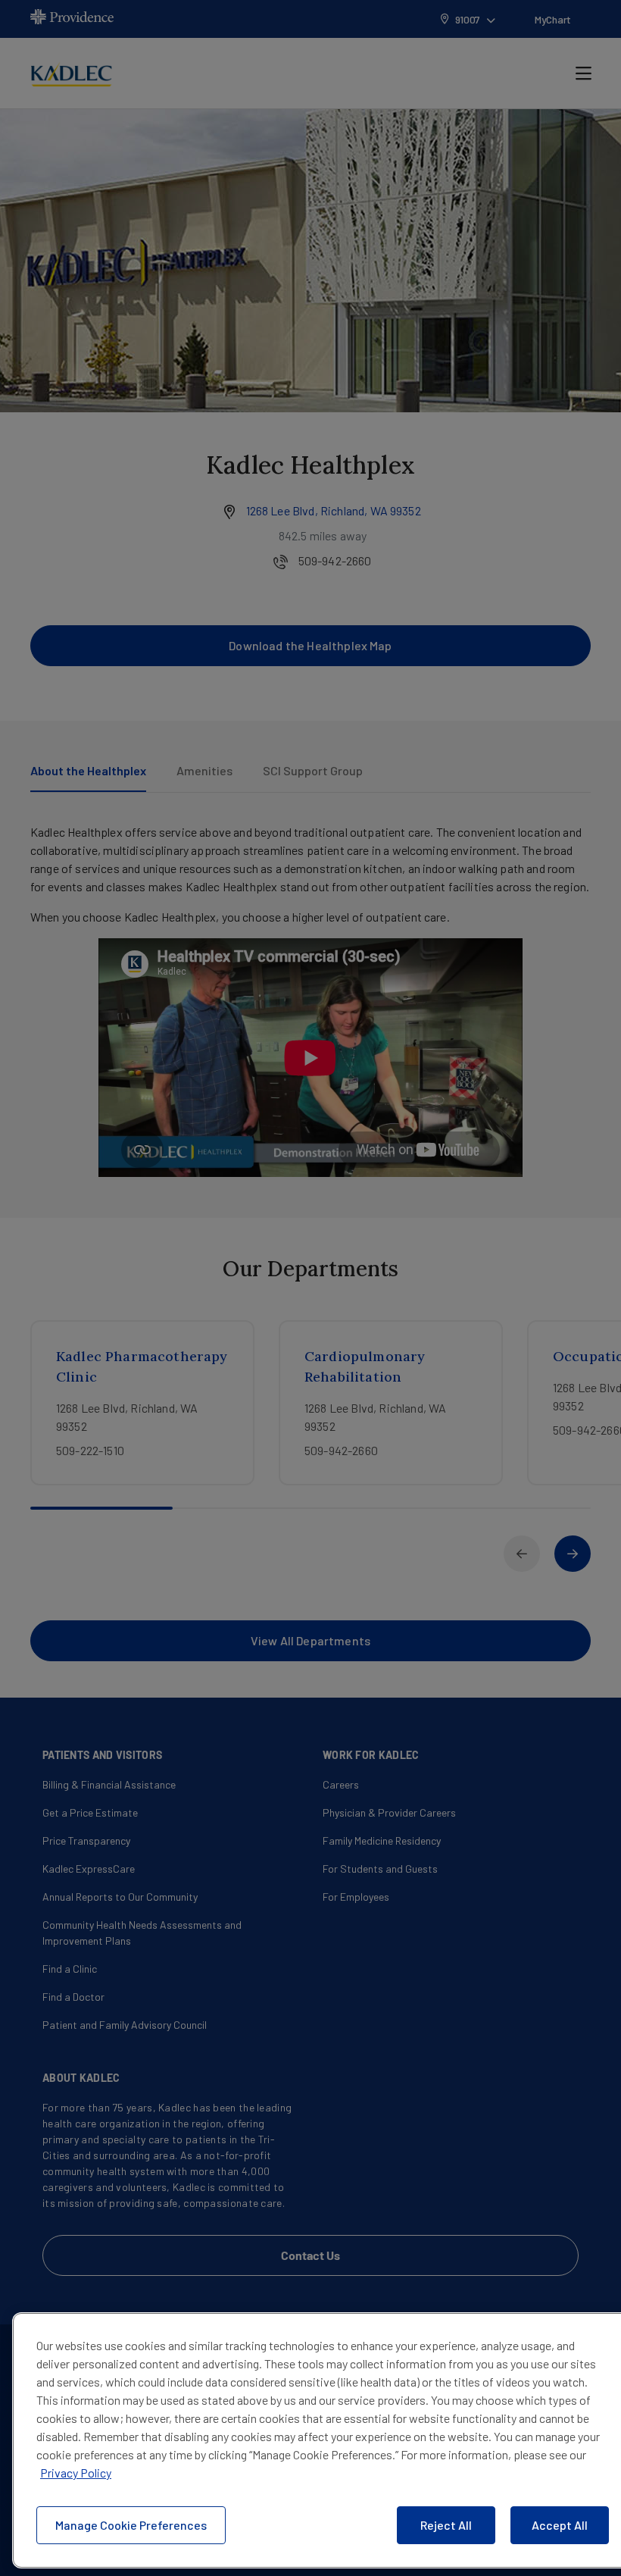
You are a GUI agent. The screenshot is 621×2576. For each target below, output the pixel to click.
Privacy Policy (76, 2473)
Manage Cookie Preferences (131, 2525)
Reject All (446, 2525)
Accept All (560, 2525)
